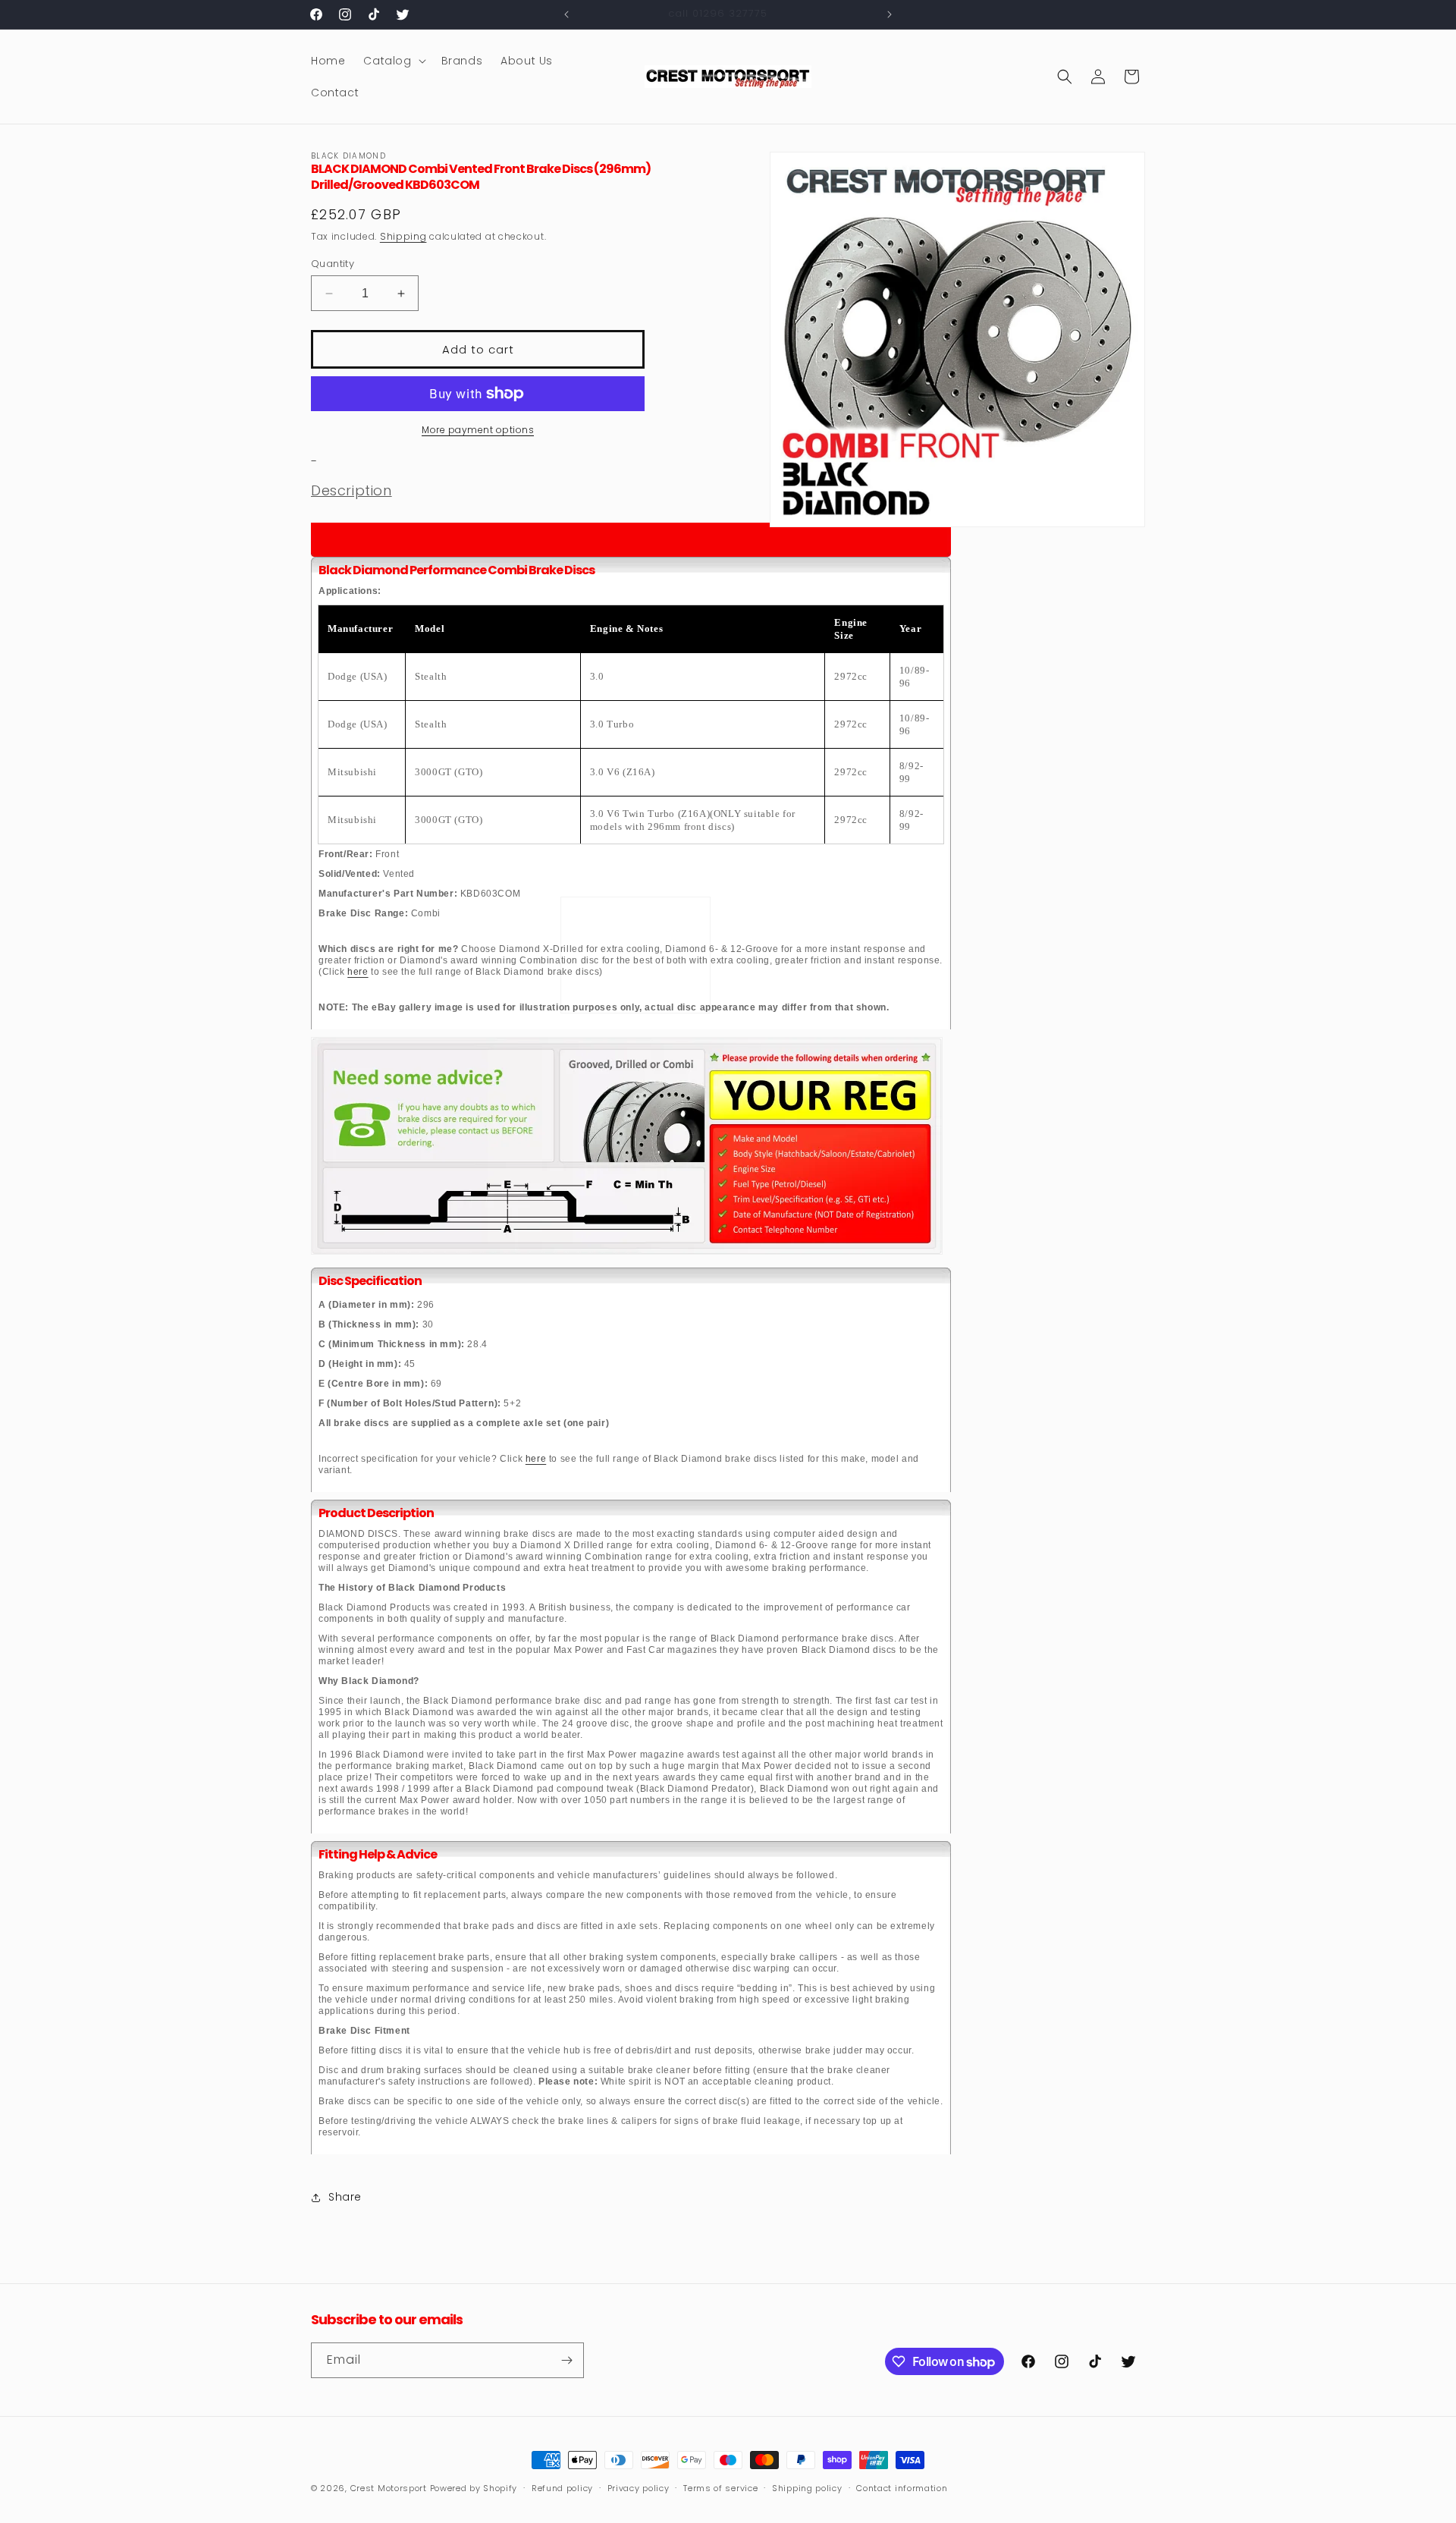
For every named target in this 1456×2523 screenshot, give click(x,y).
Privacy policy (639, 2488)
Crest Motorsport (389, 2488)
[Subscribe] (566, 2360)
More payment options (478, 430)
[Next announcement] (890, 14)
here (358, 972)
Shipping (403, 236)
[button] (393, 61)
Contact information (902, 2488)
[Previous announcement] (566, 14)
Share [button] (345, 2197)
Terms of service (720, 2488)
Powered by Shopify (474, 2488)
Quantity (333, 264)
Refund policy (562, 2488)
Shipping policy (807, 2488)
